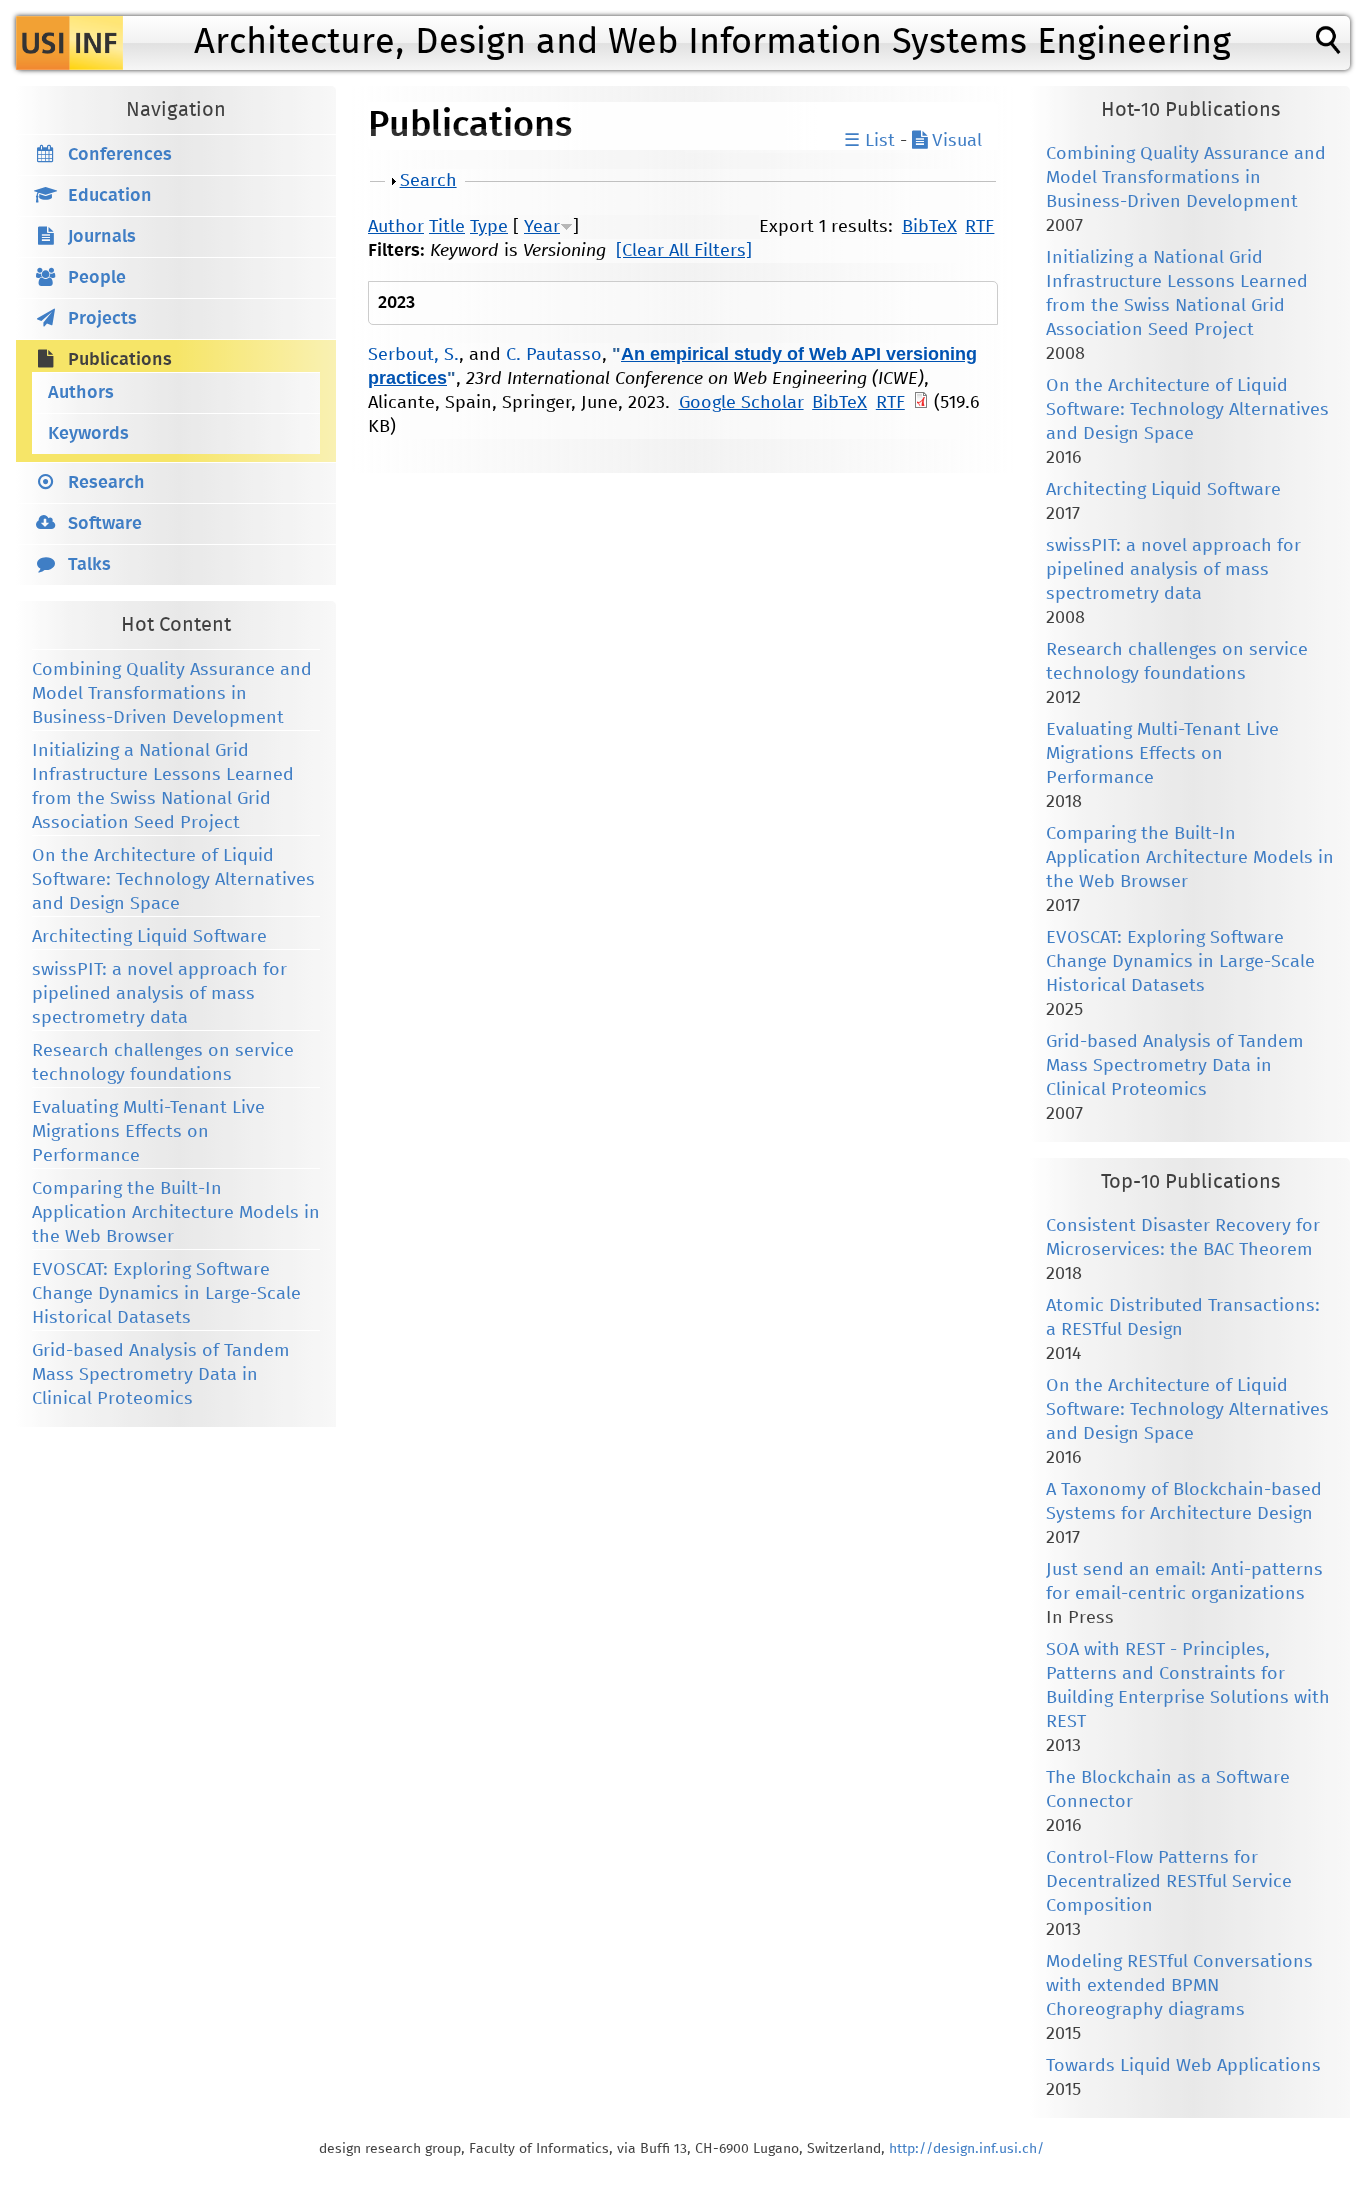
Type (489, 227)
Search (428, 181)
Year (542, 227)
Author (396, 227)
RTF (979, 227)
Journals (102, 237)
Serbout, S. (413, 355)
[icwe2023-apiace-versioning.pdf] (921, 403)
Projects (102, 319)
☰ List (869, 141)
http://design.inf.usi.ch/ (966, 2149)
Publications (120, 360)
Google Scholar (741, 403)
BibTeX (929, 227)
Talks (89, 565)
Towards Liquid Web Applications (1183, 2066)
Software (105, 524)
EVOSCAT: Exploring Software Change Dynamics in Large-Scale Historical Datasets (166, 1294)
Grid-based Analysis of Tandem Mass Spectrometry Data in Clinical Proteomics (161, 1375)
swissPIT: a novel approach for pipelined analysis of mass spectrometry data (159, 994)
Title (447, 227)
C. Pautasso (554, 355)
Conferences (120, 155)
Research (106, 483)
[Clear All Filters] (684, 251)
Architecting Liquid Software (149, 937)
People (97, 278)
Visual (954, 141)
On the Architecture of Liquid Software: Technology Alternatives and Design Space (173, 880)
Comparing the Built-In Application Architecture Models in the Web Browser (176, 1213)
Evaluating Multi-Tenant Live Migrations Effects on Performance (148, 1132)
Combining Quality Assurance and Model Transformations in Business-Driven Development (172, 694)
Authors (81, 393)
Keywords (88, 434)
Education (110, 196)
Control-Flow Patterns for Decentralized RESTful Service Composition (1169, 1882)
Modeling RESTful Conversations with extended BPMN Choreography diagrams (1179, 1986)
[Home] (69, 43)
